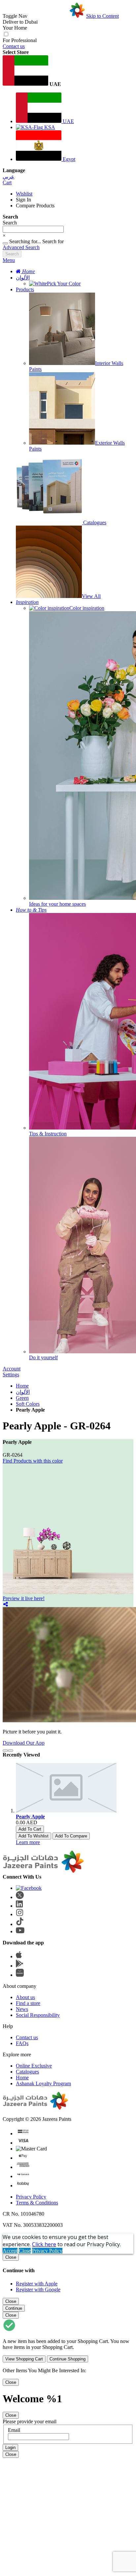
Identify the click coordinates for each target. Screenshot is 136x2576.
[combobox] (33, 229)
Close (25, 2251)
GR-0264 (13, 1455)
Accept (10, 2251)
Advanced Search (21, 247)
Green (22, 1398)
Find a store (28, 2003)
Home (22, 1386)
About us (25, 1997)
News (22, 2009)
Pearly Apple (30, 1817)
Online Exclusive (34, 2066)
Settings (11, 1375)
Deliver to (20, 22)
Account (12, 1369)
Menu (9, 260)
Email (14, 2430)
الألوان (23, 278)
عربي (9, 177)
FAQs (22, 2043)
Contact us (14, 46)
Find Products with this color (33, 1461)
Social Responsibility (38, 2015)
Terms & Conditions (37, 2203)
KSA (49, 127)
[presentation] (5, 1751)
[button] (68, 71)
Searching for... (25, 241)
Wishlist (24, 194)
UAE (68, 121)
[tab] (68, 260)
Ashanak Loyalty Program (43, 2083)
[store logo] (57, 16)
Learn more (28, 1842)
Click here (44, 2244)
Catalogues (27, 2072)
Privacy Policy (31, 2197)
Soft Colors (28, 1404)
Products (25, 289)
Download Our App (24, 1743)
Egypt (68, 159)
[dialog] (68, 2273)
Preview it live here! (24, 1598)
